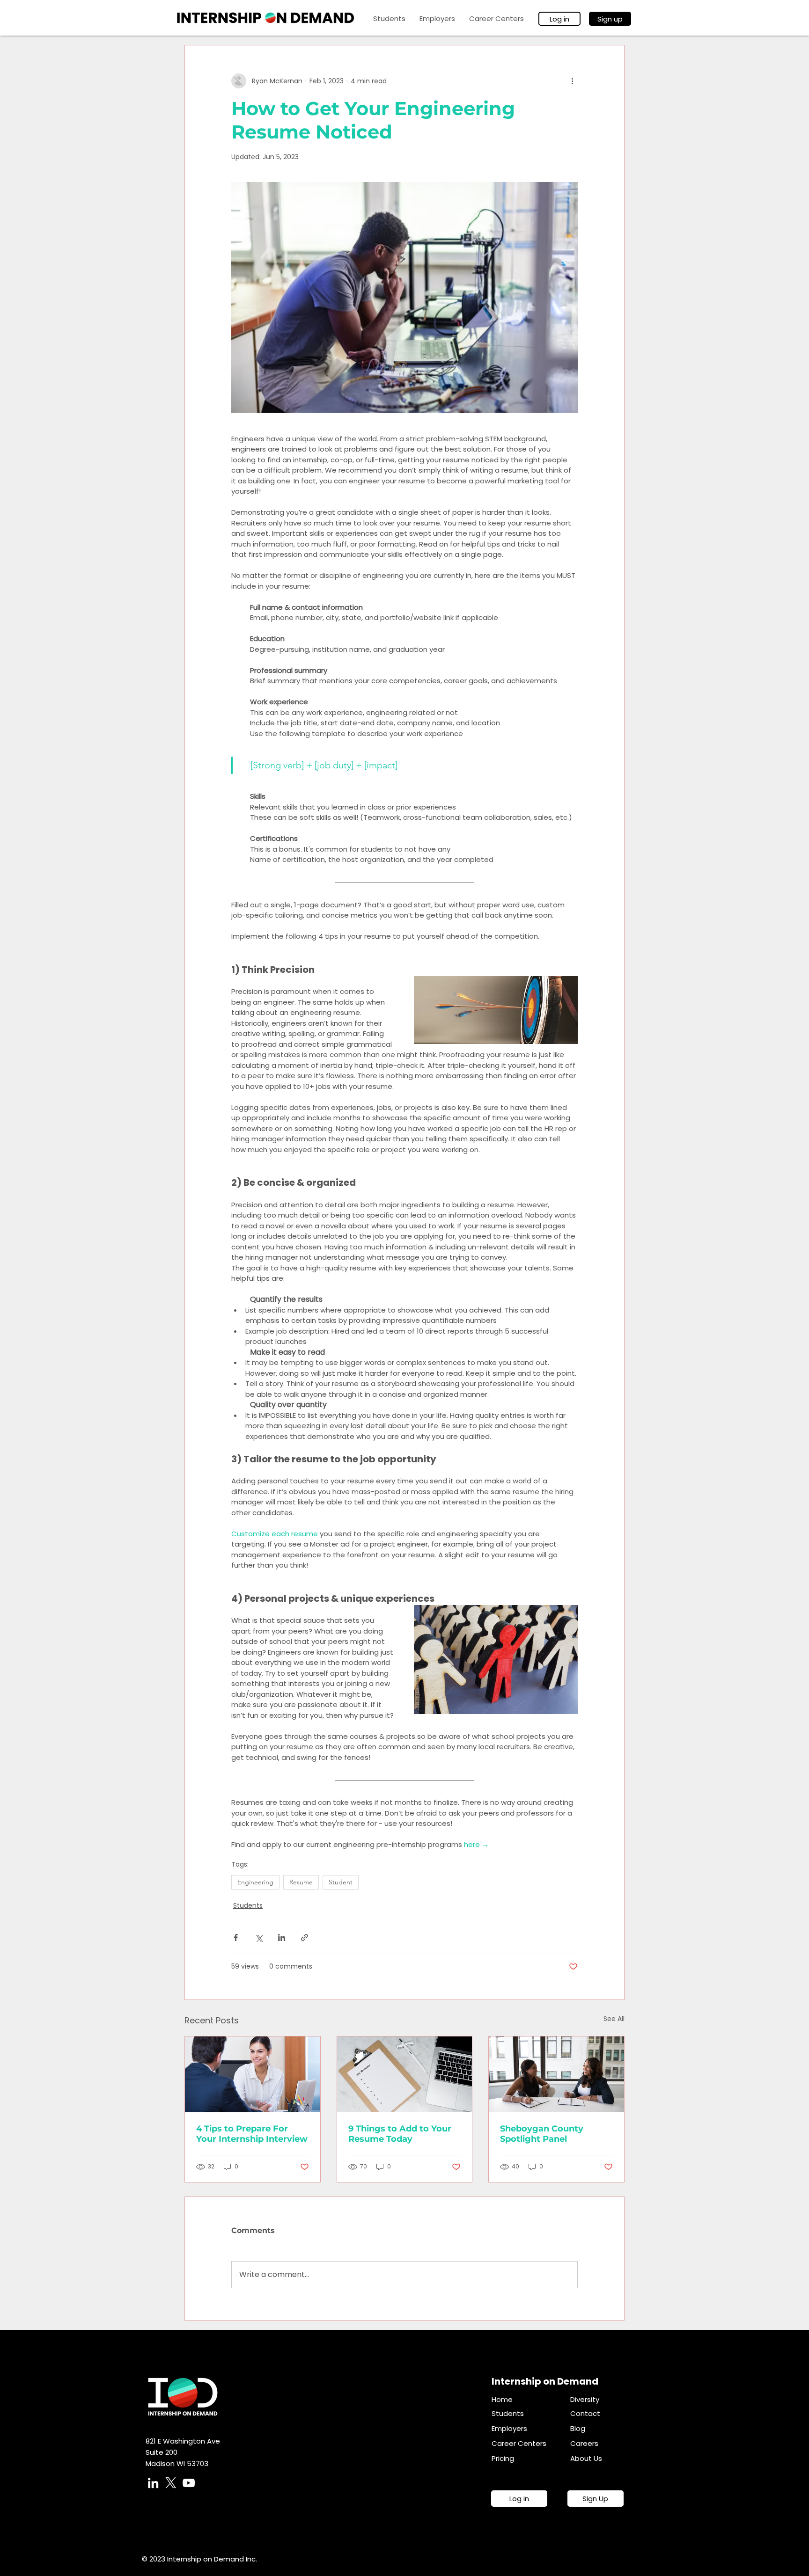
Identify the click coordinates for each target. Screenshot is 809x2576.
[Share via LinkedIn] (282, 1937)
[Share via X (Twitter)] (259, 1937)
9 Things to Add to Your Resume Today (400, 2134)
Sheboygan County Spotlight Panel (542, 2134)
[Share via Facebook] (236, 1937)
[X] (171, 2483)
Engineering (255, 1882)
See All (614, 2019)
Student (341, 1882)
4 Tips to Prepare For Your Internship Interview (252, 2134)
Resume (301, 1882)
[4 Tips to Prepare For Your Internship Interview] (253, 2074)
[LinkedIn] (153, 2483)
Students (248, 1905)
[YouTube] (189, 2483)
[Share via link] (305, 1937)
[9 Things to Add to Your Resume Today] (405, 2074)
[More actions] (572, 81)
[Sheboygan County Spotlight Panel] (556, 2074)
